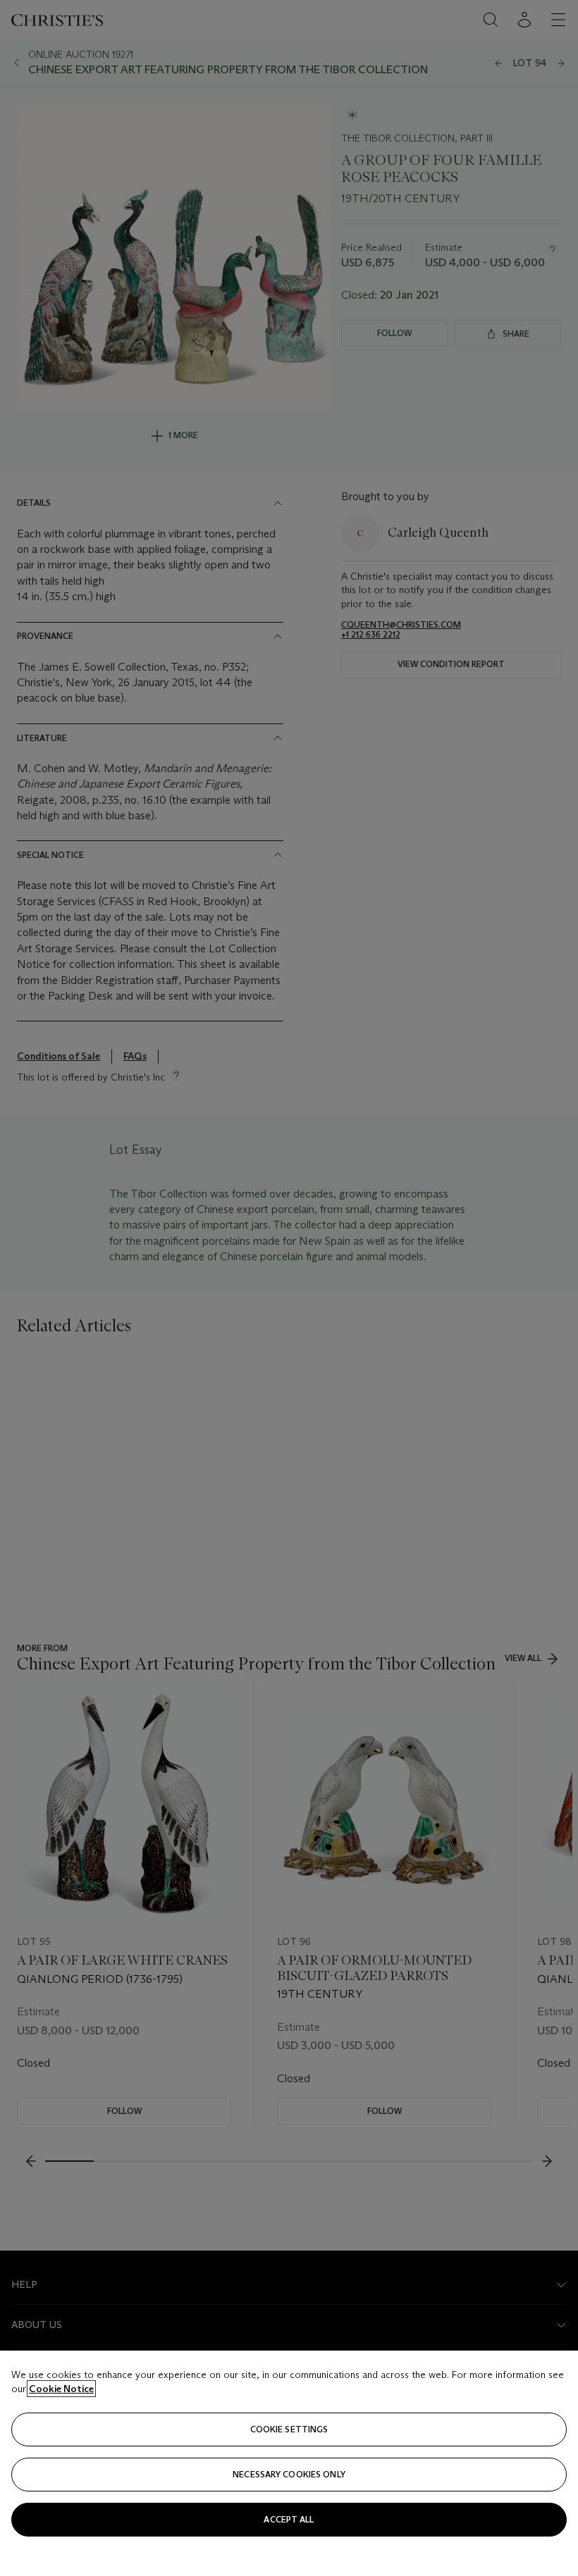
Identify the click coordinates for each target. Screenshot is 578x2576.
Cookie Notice (61, 2389)
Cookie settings (289, 2429)
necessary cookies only (289, 2474)
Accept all (289, 2519)
